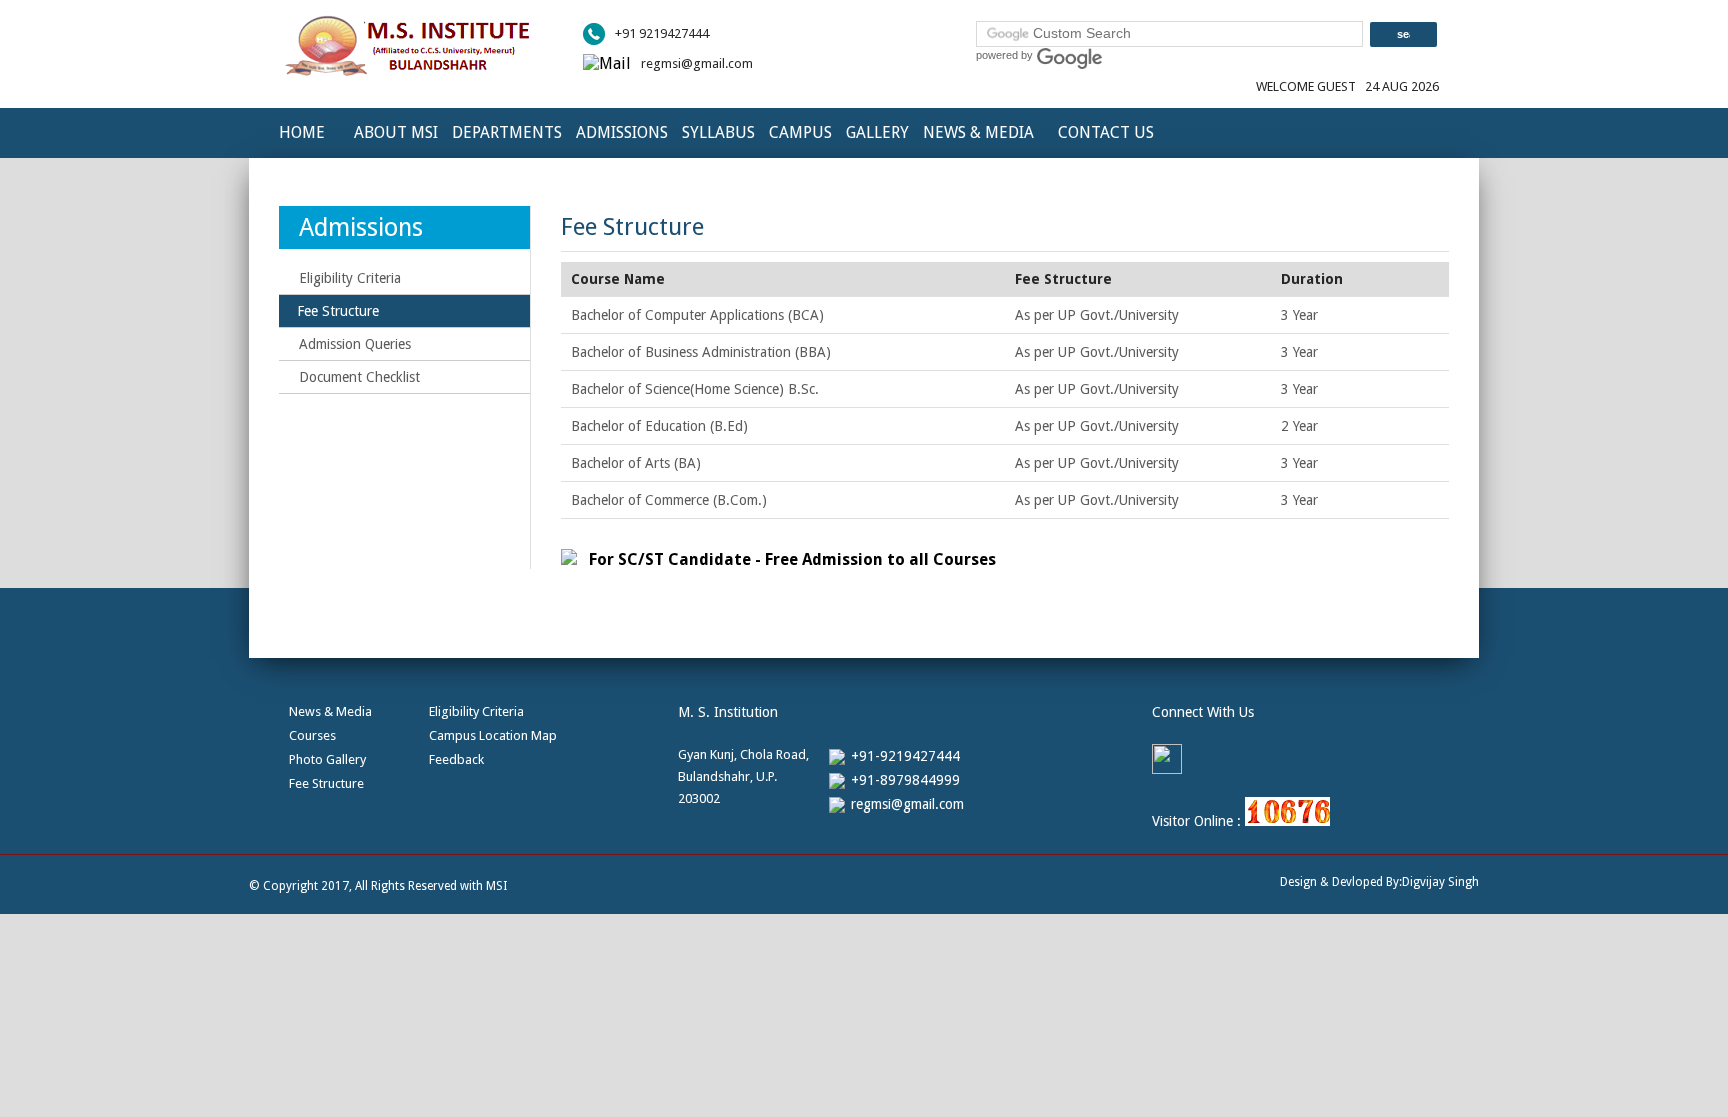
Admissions (622, 132)
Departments (507, 132)
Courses (312, 735)
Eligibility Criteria (350, 278)
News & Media (978, 132)
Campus (800, 132)
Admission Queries (355, 344)
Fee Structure (326, 783)
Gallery (877, 132)
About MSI (396, 132)
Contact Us (1106, 132)
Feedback (456, 759)
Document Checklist (359, 377)
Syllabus (718, 132)
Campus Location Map (493, 735)
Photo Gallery (327, 759)
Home (302, 132)
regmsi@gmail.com (697, 63)
